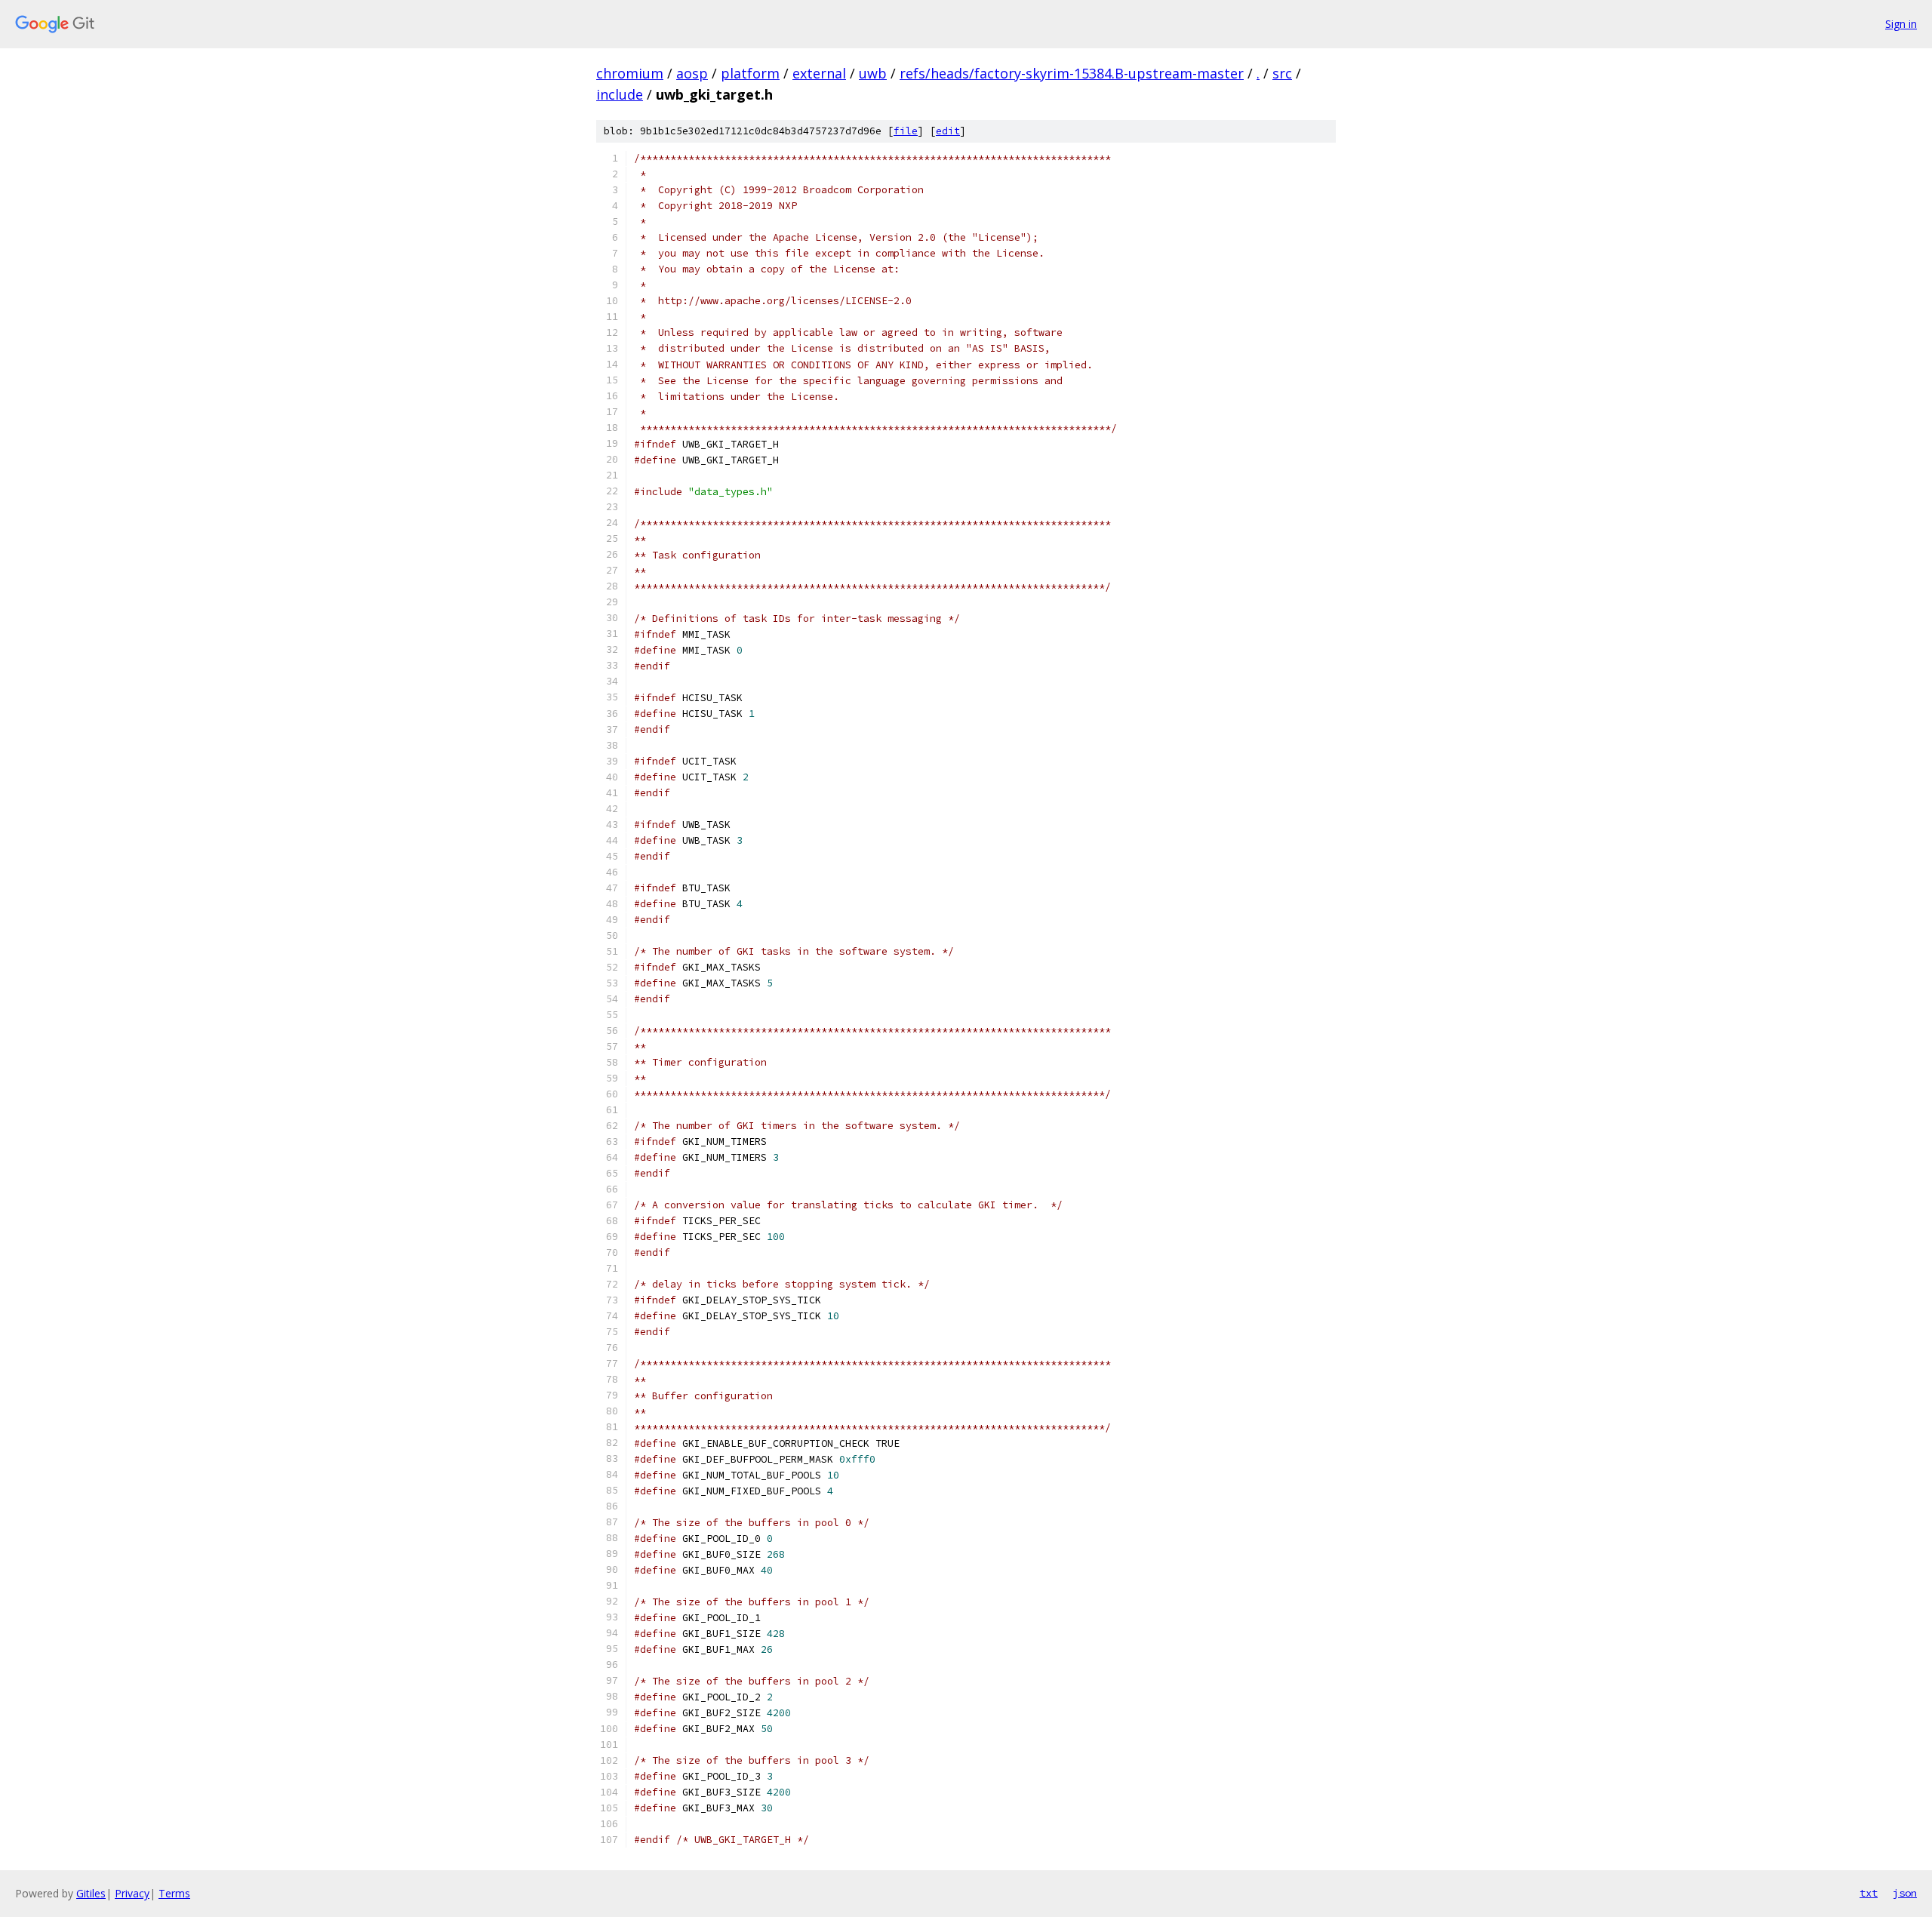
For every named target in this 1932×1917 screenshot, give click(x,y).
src (1282, 73)
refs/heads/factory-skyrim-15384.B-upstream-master (1072, 73)
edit (948, 131)
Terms (174, 1893)
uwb (873, 73)
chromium (630, 73)
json (1905, 1893)
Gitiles (91, 1893)
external (819, 73)
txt (1869, 1893)
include (620, 94)
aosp (692, 73)
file (906, 131)
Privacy (132, 1893)
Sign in (1901, 24)
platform (750, 73)
